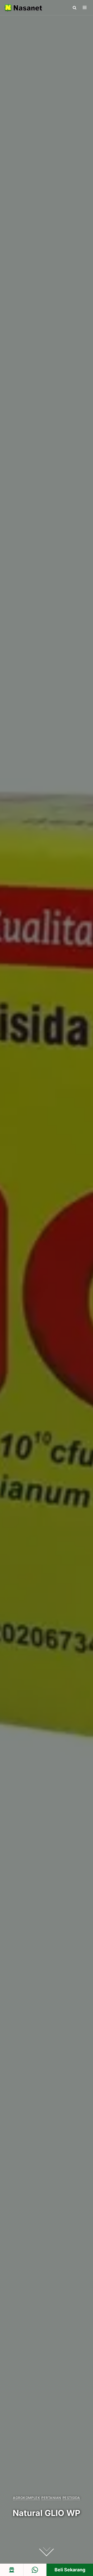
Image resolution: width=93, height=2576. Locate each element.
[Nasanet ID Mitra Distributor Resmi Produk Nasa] (23, 8)
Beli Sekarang (70, 2570)
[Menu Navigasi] (85, 7)
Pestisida (71, 2498)
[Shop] (12, 2570)
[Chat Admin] (35, 2570)
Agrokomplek (26, 2498)
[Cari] (75, 8)
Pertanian (51, 2498)
